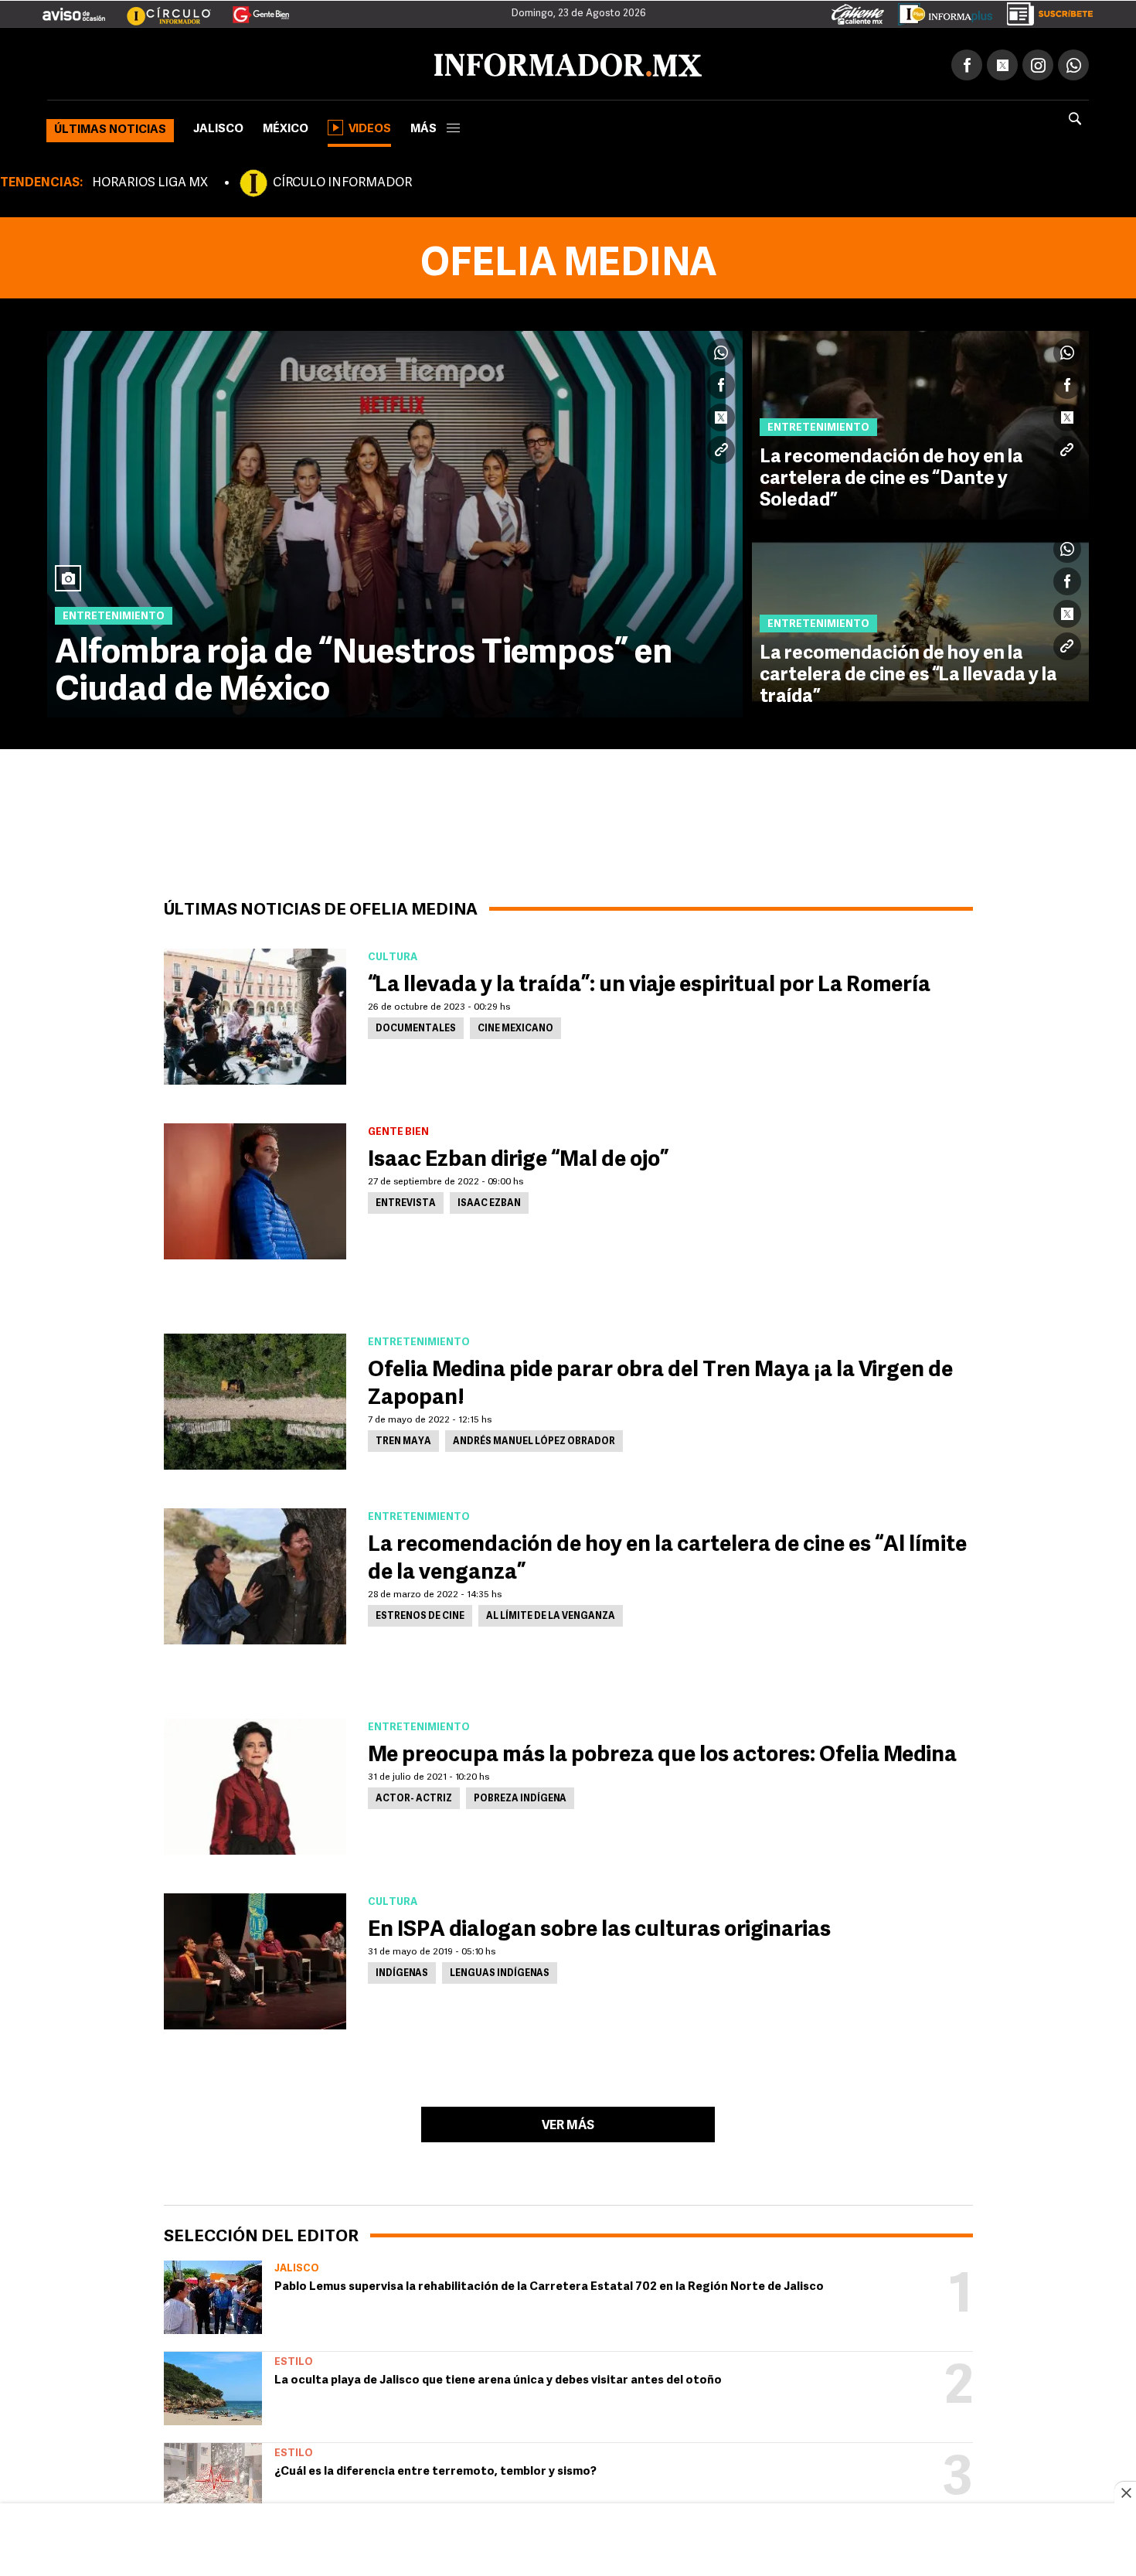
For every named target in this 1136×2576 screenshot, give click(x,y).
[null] (213, 2294)
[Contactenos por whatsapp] (1073, 62)
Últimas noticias (110, 127)
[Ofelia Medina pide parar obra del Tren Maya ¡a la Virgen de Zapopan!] (255, 1399)
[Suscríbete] (1044, 11)
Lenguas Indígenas (500, 1971)
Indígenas (402, 1971)
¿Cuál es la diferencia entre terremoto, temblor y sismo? (435, 2469)
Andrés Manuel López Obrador (534, 1439)
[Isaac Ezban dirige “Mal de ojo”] (255, 1188)
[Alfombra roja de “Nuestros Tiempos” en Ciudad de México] (395, 521)
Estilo (294, 2359)
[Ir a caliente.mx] (858, 11)
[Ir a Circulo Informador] (159, 9)
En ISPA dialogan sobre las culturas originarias (599, 1927)
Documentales (416, 1026)
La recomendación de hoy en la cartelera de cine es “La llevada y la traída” (908, 673)
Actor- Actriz (414, 1796)
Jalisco (218, 126)
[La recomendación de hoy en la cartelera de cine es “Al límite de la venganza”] (255, 1573)
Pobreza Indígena (520, 1796)
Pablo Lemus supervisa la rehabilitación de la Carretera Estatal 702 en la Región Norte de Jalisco (549, 2284)
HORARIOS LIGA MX (150, 180)
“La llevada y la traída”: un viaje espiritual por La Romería (649, 983)
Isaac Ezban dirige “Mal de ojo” (518, 1157)
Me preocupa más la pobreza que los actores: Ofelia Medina (662, 1753)
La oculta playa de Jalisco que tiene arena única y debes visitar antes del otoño (498, 2378)
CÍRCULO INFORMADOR (342, 180)
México (286, 126)
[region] (568, 2541)
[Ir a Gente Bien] (252, 9)
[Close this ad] (1125, 2493)
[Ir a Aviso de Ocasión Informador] (74, 9)
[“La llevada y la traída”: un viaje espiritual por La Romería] (255, 1014)
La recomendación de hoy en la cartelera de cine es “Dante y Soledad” (891, 476)
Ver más (568, 2123)
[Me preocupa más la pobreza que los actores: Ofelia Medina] (255, 1784)
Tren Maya (403, 1439)
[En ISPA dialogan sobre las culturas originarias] (255, 1958)
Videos (370, 126)
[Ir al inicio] (230, 63)
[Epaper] (940, 11)
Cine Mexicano (515, 1026)
